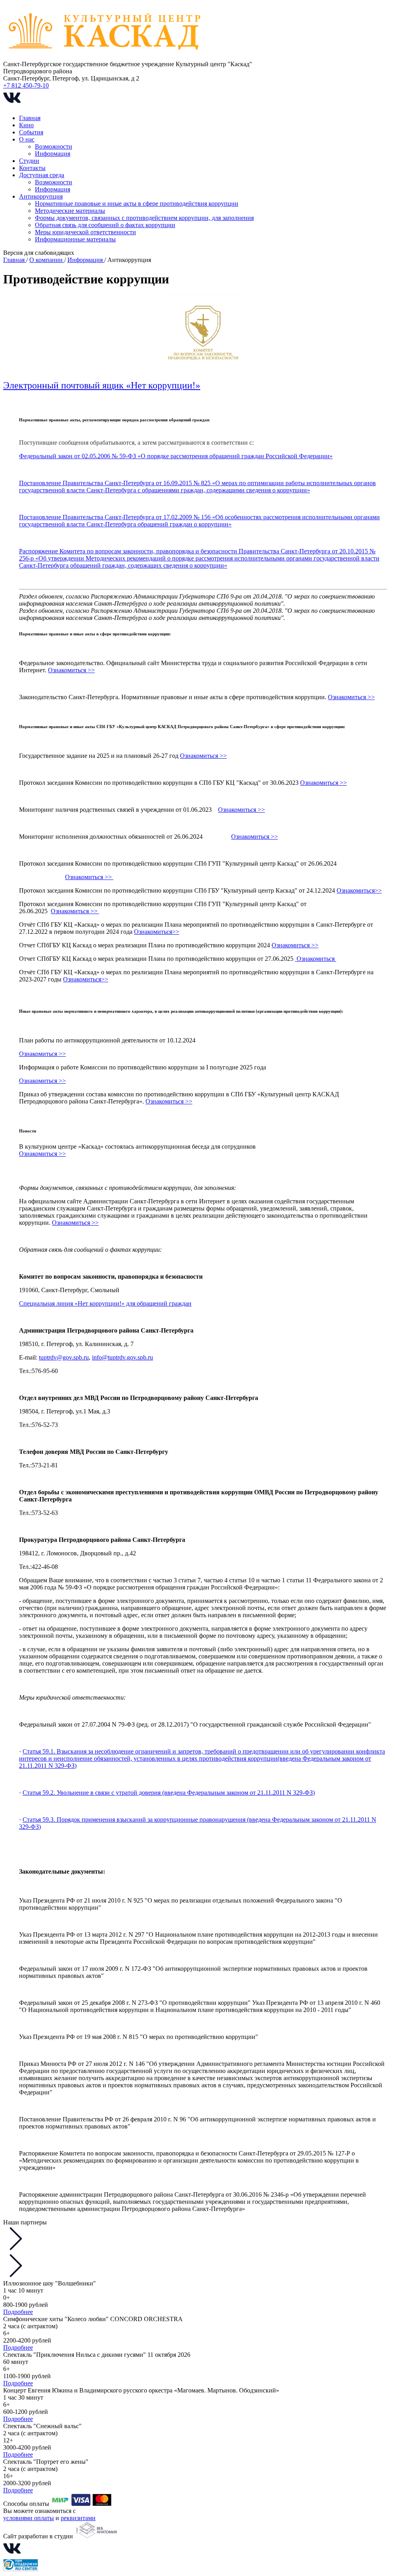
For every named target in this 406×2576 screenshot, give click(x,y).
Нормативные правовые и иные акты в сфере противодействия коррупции (137, 204)
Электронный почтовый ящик (65, 385)
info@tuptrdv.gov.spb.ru (123, 1357)
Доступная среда (42, 175)
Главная (30, 118)
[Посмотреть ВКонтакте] (12, 104)
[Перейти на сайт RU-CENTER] (21, 2569)
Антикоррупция (41, 196)
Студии (29, 161)
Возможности (54, 146)
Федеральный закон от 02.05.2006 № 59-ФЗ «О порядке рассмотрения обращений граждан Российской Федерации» (176, 456)
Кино (26, 125)
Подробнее (18, 2312)
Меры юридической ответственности (85, 232)
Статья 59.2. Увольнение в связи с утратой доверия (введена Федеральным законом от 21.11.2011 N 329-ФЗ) (169, 1793)
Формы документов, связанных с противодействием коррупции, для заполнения (144, 218)
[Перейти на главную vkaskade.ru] (105, 57)
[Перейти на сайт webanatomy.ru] (96, 2536)
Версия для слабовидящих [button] (39, 253)
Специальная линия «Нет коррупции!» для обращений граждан (105, 1303)
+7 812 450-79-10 (26, 85)
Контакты (32, 168)
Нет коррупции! (163, 385)
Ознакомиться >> (71, 670)
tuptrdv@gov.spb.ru (64, 1357)
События (31, 132)
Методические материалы (70, 211)
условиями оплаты (29, 2518)
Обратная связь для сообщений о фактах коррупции (105, 225)
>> (274, 837)
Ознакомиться (251, 837)
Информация (53, 154)
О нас (27, 139)
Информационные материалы (75, 239)
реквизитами (78, 2518)
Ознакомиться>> (359, 890)
